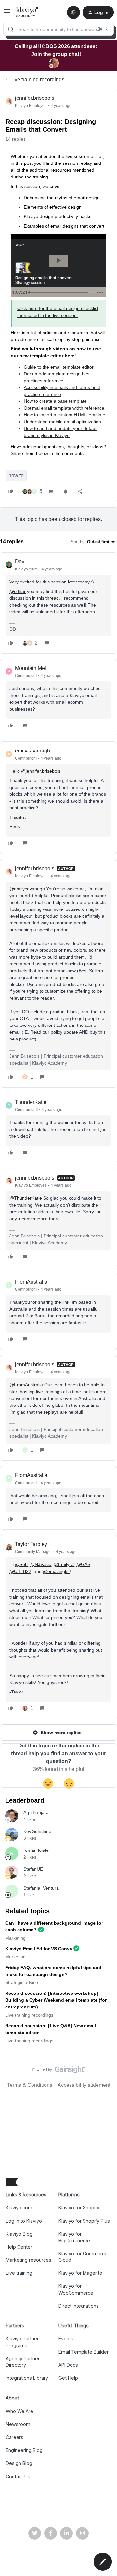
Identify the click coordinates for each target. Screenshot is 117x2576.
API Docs (68, 2365)
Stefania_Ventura (41, 1888)
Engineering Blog (24, 2450)
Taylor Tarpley (31, 1544)
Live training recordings (37, 79)
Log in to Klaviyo (24, 2221)
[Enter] (11, 29)
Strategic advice (22, 1982)
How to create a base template (55, 401)
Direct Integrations (79, 2306)
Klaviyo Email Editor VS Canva (39, 1949)
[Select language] (73, 12)
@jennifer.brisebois (41, 771)
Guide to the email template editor (59, 367)
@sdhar (18, 591)
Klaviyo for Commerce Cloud (83, 2257)
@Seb (21, 1564)
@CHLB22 (20, 1571)
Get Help (68, 2378)
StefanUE (33, 1869)
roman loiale (36, 1850)
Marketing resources (29, 2260)
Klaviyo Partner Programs (22, 2342)
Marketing (15, 1938)
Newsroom (18, 2424)
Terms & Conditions (30, 2085)
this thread (48, 598)
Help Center (19, 2247)
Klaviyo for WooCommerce (76, 2289)
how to (16, 475)
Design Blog (19, 2463)
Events (66, 2339)
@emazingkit (56, 1571)
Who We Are (19, 2411)
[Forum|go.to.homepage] (27, 12)
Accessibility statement (84, 2085)
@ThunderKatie (26, 1198)
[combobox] (58, 29)
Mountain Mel (31, 668)
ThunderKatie (31, 1102)
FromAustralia (31, 1282)
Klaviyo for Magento (80, 2273)
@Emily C (64, 1564)
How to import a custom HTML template (65, 415)
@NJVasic (41, 1564)
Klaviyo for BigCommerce (74, 2237)
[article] (58, 603)
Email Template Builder (84, 2352)
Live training (19, 2273)
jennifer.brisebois (35, 98)
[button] (7, 13)
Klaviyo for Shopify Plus (84, 2221)
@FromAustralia (26, 1385)
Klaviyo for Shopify (79, 2208)
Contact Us (18, 2476)
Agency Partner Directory (23, 2362)
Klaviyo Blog (19, 2234)
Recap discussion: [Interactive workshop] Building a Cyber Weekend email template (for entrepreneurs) (56, 2000)
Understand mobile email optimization (62, 422)
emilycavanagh (32, 751)
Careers (15, 2437)
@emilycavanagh (27, 889)
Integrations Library (27, 2378)
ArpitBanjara (36, 1812)
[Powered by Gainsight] (59, 2071)
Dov (20, 562)
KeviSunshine (37, 1831)
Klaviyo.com (19, 2208)
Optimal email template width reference (64, 408)
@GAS (83, 1564)
